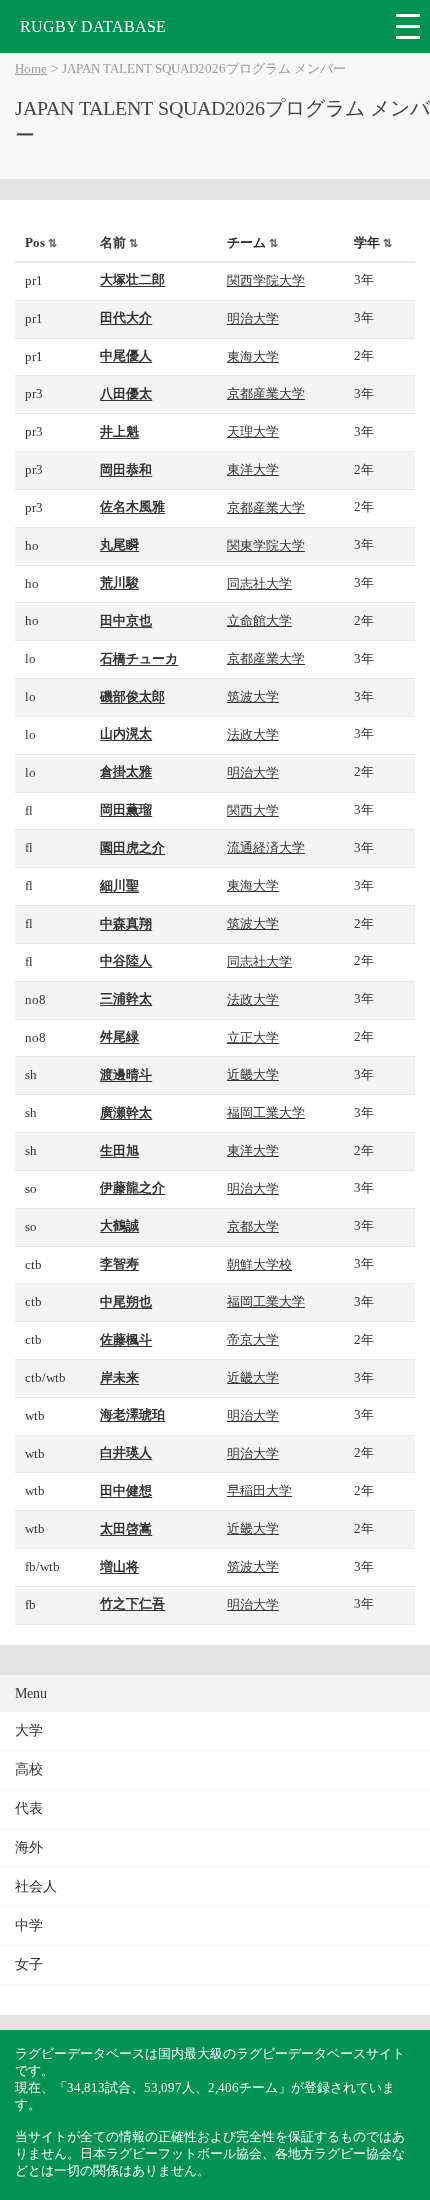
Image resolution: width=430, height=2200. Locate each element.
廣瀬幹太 (126, 1113)
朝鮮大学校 (259, 1264)
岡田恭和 (126, 470)
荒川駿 (119, 583)
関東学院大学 (266, 545)
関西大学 (253, 810)
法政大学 (253, 734)
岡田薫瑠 (126, 810)
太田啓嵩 (126, 1529)
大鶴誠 (119, 1226)
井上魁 (119, 432)
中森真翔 (126, 924)
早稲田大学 (259, 1490)
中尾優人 (126, 356)
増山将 (119, 1567)
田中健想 (126, 1491)
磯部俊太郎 (132, 697)
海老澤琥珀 (132, 1415)
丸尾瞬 (119, 545)
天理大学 (253, 431)
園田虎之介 (132, 848)
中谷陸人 (126, 961)
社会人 (36, 1886)
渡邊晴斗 (126, 1075)
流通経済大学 (266, 847)
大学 (29, 1730)
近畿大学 (253, 1074)
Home (31, 69)
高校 (29, 1769)
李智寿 (119, 1264)
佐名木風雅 (132, 507)
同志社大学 (259, 583)
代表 (29, 1808)
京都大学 (253, 1226)
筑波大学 (253, 696)
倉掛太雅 (126, 772)
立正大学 (253, 1037)
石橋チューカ (139, 659)
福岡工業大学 (266, 1112)
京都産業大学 (266, 393)
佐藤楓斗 (126, 1340)
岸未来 (119, 1378)
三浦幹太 (126, 999)
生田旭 (119, 1151)
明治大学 (253, 318)
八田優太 (126, 394)
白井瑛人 (126, 1453)
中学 (29, 1925)
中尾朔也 (126, 1302)
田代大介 (126, 318)
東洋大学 (253, 469)
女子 (29, 1964)
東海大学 (253, 356)
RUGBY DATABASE (93, 26)
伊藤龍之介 (132, 1188)
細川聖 (119, 886)
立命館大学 (259, 620)
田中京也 (126, 621)
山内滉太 (126, 734)
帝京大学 (253, 1339)
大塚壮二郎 (132, 280)
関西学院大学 (266, 280)
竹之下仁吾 (132, 1604)
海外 (29, 1847)
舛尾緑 (119, 1037)
